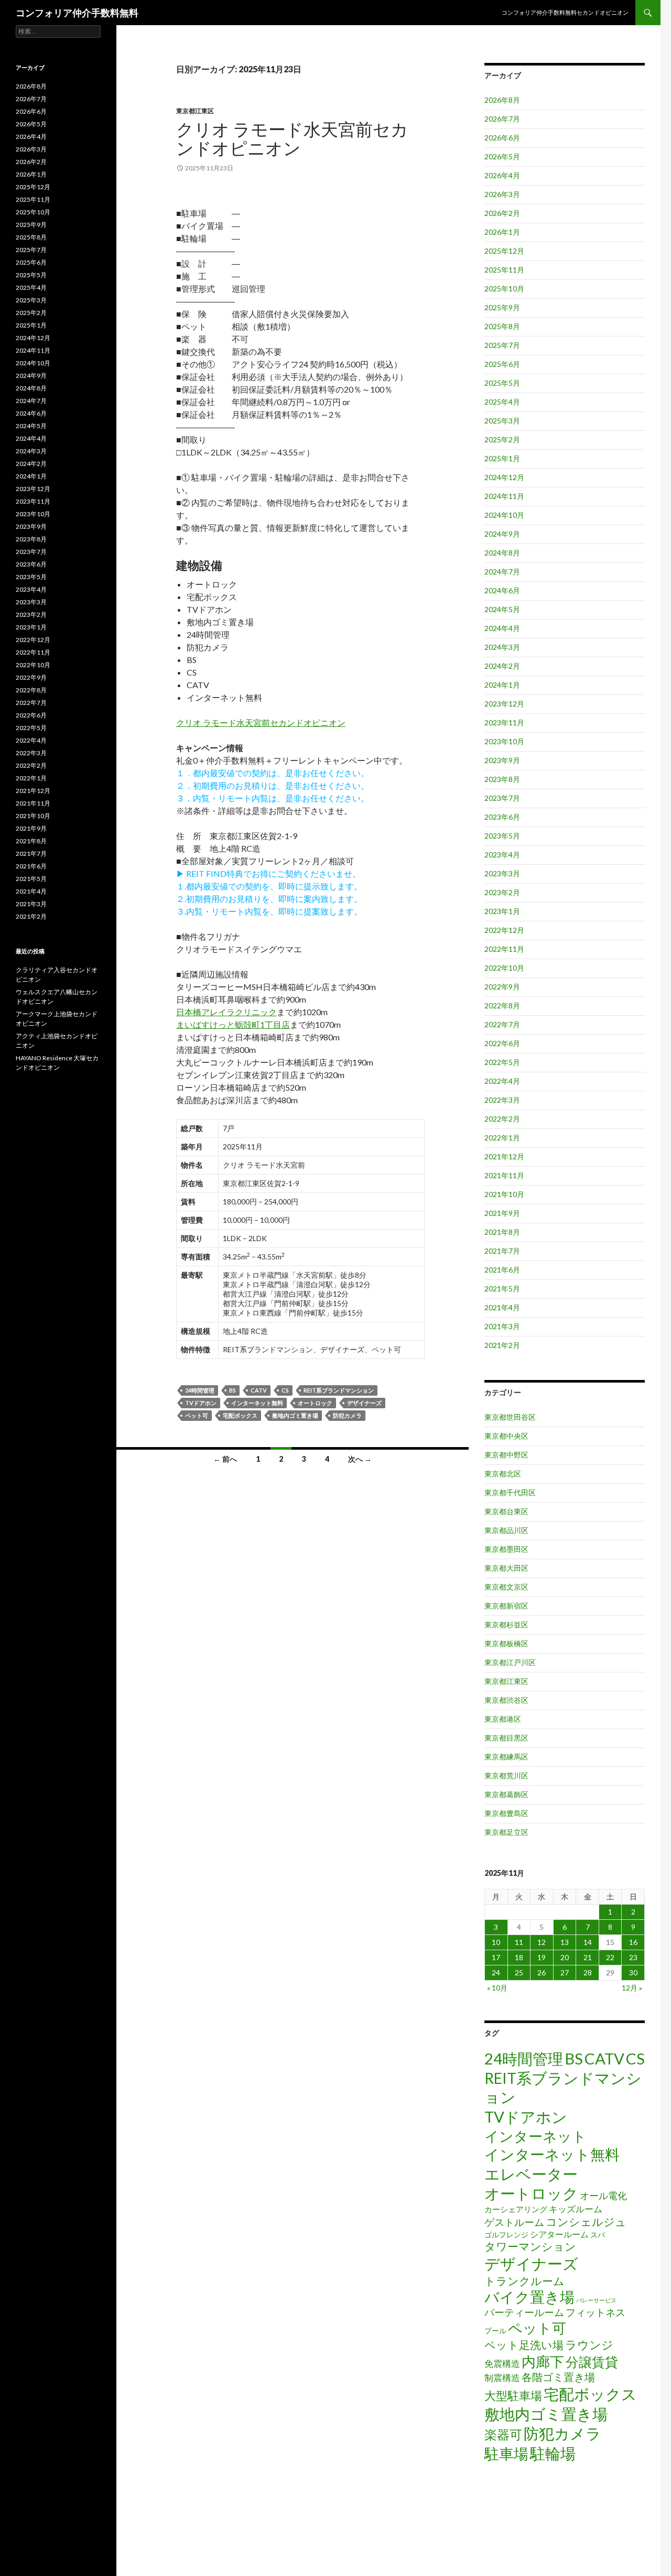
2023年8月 (502, 779)
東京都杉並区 (506, 1624)
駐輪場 (553, 2453)
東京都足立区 (506, 1832)
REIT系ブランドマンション (339, 1390)
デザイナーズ (364, 1403)
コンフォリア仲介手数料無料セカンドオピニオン (565, 12)
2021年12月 (504, 1156)
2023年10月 (504, 741)
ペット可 (197, 1415)
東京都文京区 (506, 1587)
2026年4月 (502, 175)
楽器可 (503, 2434)
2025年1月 (502, 458)
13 (565, 1942)
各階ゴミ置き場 (558, 2377)
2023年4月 (502, 855)
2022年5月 (502, 1062)
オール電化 (603, 2195)
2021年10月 (504, 1194)
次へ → (360, 1459)
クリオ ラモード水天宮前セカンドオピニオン (292, 138)
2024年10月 (504, 515)
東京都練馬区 (506, 1757)
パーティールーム (524, 2312)
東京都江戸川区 (510, 1662)
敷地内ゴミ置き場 (295, 1415)
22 (610, 1957)
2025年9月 (502, 307)
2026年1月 (502, 232)
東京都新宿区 (506, 1606)
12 (542, 1942)
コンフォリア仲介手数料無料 (77, 13)
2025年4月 (502, 402)
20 (565, 1957)
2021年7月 (502, 1251)
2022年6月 (502, 1043)
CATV (259, 1390)
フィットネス (596, 2312)
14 (588, 1942)
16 (633, 1942)
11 (519, 1942)
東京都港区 (503, 1719)
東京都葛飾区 (506, 1794)
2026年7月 (502, 119)
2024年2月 (502, 666)
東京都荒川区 (506, 1775)
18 (519, 1957)
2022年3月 (502, 1100)
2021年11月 (504, 1175)
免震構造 (502, 2363)
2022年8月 (502, 1006)
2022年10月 (504, 968)
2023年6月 (502, 817)
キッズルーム (576, 2209)
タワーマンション (530, 2246)
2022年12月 (504, 930)
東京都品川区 (506, 1530)
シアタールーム (559, 2234)
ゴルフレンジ (506, 2235)
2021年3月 (502, 1326)
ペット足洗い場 (524, 2345)
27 (565, 1972)
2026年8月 (502, 100)
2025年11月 (504, 270)
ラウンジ (589, 2345)
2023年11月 (504, 722)
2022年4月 (502, 1081)
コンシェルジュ (586, 2222)
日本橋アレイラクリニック (226, 1012)
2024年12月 (504, 477)
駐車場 (506, 2454)
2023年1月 (502, 911)
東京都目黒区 (506, 1738)
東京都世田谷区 (510, 1417)
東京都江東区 (195, 111)
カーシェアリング (516, 2209)
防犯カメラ (347, 1415)
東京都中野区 (506, 1455)
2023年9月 (502, 760)
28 (588, 1972)
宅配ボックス (240, 1415)
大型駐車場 (513, 2395)
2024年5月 (502, 609)
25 (519, 1972)
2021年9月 (502, 1213)
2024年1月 (502, 685)
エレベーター (531, 2174)
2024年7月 (502, 572)
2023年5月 (502, 836)
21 (588, 1957)
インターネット (535, 2136)
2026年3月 (502, 194)
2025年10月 (504, 289)
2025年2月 (502, 439)
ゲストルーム (514, 2222)
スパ (598, 2235)
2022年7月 (502, 1024)
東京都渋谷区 (506, 1700)
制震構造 (502, 2378)
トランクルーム (524, 2281)
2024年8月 (502, 553)
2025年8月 (502, 326)
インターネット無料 (257, 1403)
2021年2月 (502, 1345)
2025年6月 (502, 364)
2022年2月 (502, 1119)
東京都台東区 (506, 1511)
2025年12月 (504, 251)
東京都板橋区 (506, 1643)
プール (495, 2330)
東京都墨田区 (506, 1549)
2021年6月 (502, 1270)
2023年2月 (502, 892)
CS (285, 1390)
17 (496, 1957)
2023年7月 (502, 798)
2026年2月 (502, 213)
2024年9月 (502, 534)
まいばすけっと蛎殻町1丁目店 (233, 1024)
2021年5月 (502, 1289)
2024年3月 (502, 647)
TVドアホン (201, 1403)
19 (542, 1957)
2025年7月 (502, 345)
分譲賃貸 (592, 2362)
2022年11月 (504, 949)
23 (633, 1957)
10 (496, 1942)
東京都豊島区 (506, 1813)
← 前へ (225, 1459)
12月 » (632, 1988)
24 (496, 1972)
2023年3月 (502, 873)
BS (232, 1390)
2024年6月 (502, 590)
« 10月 (497, 1988)
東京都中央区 (506, 1436)
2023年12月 (504, 704)
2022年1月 (502, 1138)
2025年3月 (502, 421)
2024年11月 (504, 496)
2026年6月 (502, 138)
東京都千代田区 (510, 1492)
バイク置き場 (529, 2297)
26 (542, 1972)
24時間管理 (200, 1390)
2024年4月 (502, 628)
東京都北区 (503, 1474)
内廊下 (543, 2362)
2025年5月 (502, 383)
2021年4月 (502, 1307)
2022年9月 (502, 987)
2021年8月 (502, 1232)
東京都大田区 (506, 1568)
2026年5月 (502, 156)
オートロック (315, 1403)
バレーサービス (596, 2300)
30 (633, 1972)
